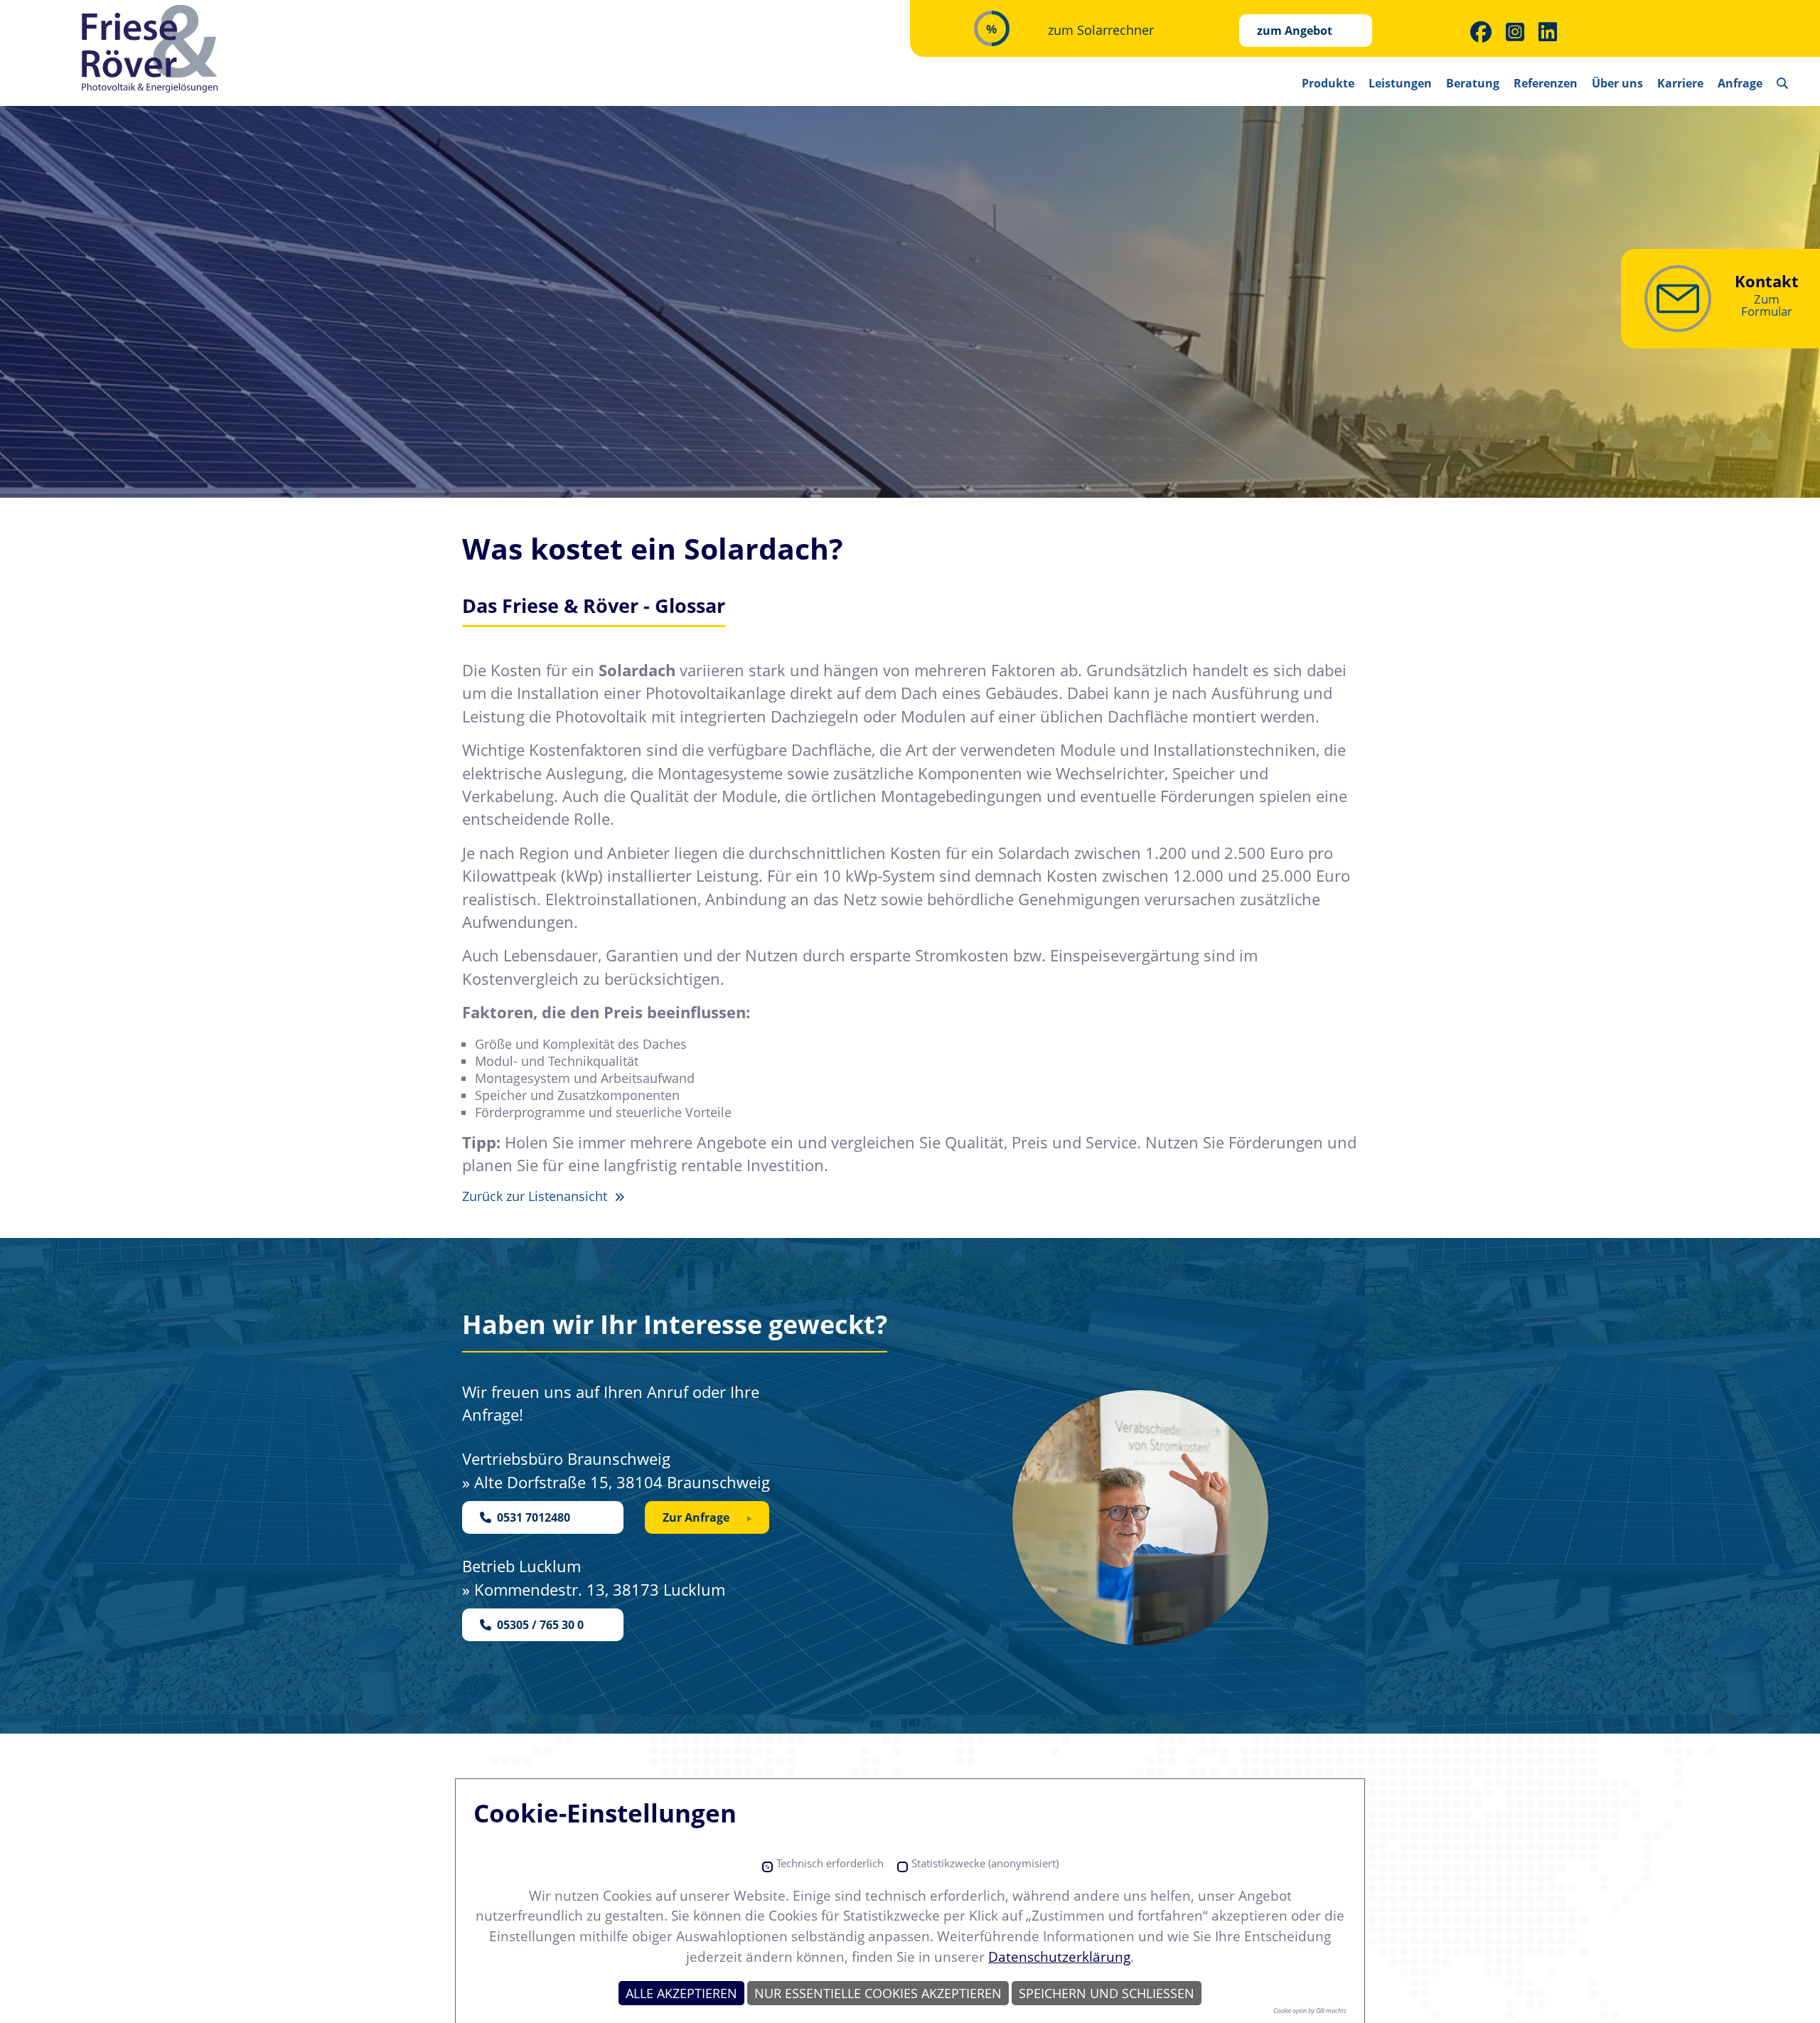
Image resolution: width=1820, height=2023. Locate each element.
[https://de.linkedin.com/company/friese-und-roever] (1548, 32)
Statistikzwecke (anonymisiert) (985, 1863)
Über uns (1617, 83)
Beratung (1473, 83)
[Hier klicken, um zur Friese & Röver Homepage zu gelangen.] (151, 49)
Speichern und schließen (1107, 1993)
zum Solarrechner (1101, 30)
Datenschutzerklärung (1059, 1957)
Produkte (1328, 83)
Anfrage (1740, 83)
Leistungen (1400, 83)
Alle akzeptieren (681, 1993)
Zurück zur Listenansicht (536, 1196)
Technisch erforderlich (830, 1863)
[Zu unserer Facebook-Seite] (1481, 32)
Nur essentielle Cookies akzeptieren (878, 1993)
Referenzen (1546, 83)
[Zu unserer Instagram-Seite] (1515, 32)
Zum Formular (1767, 305)
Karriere (1680, 83)
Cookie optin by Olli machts (1310, 2011)
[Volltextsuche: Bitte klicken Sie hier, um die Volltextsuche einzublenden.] (1782, 78)
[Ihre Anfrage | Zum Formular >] (1678, 299)
